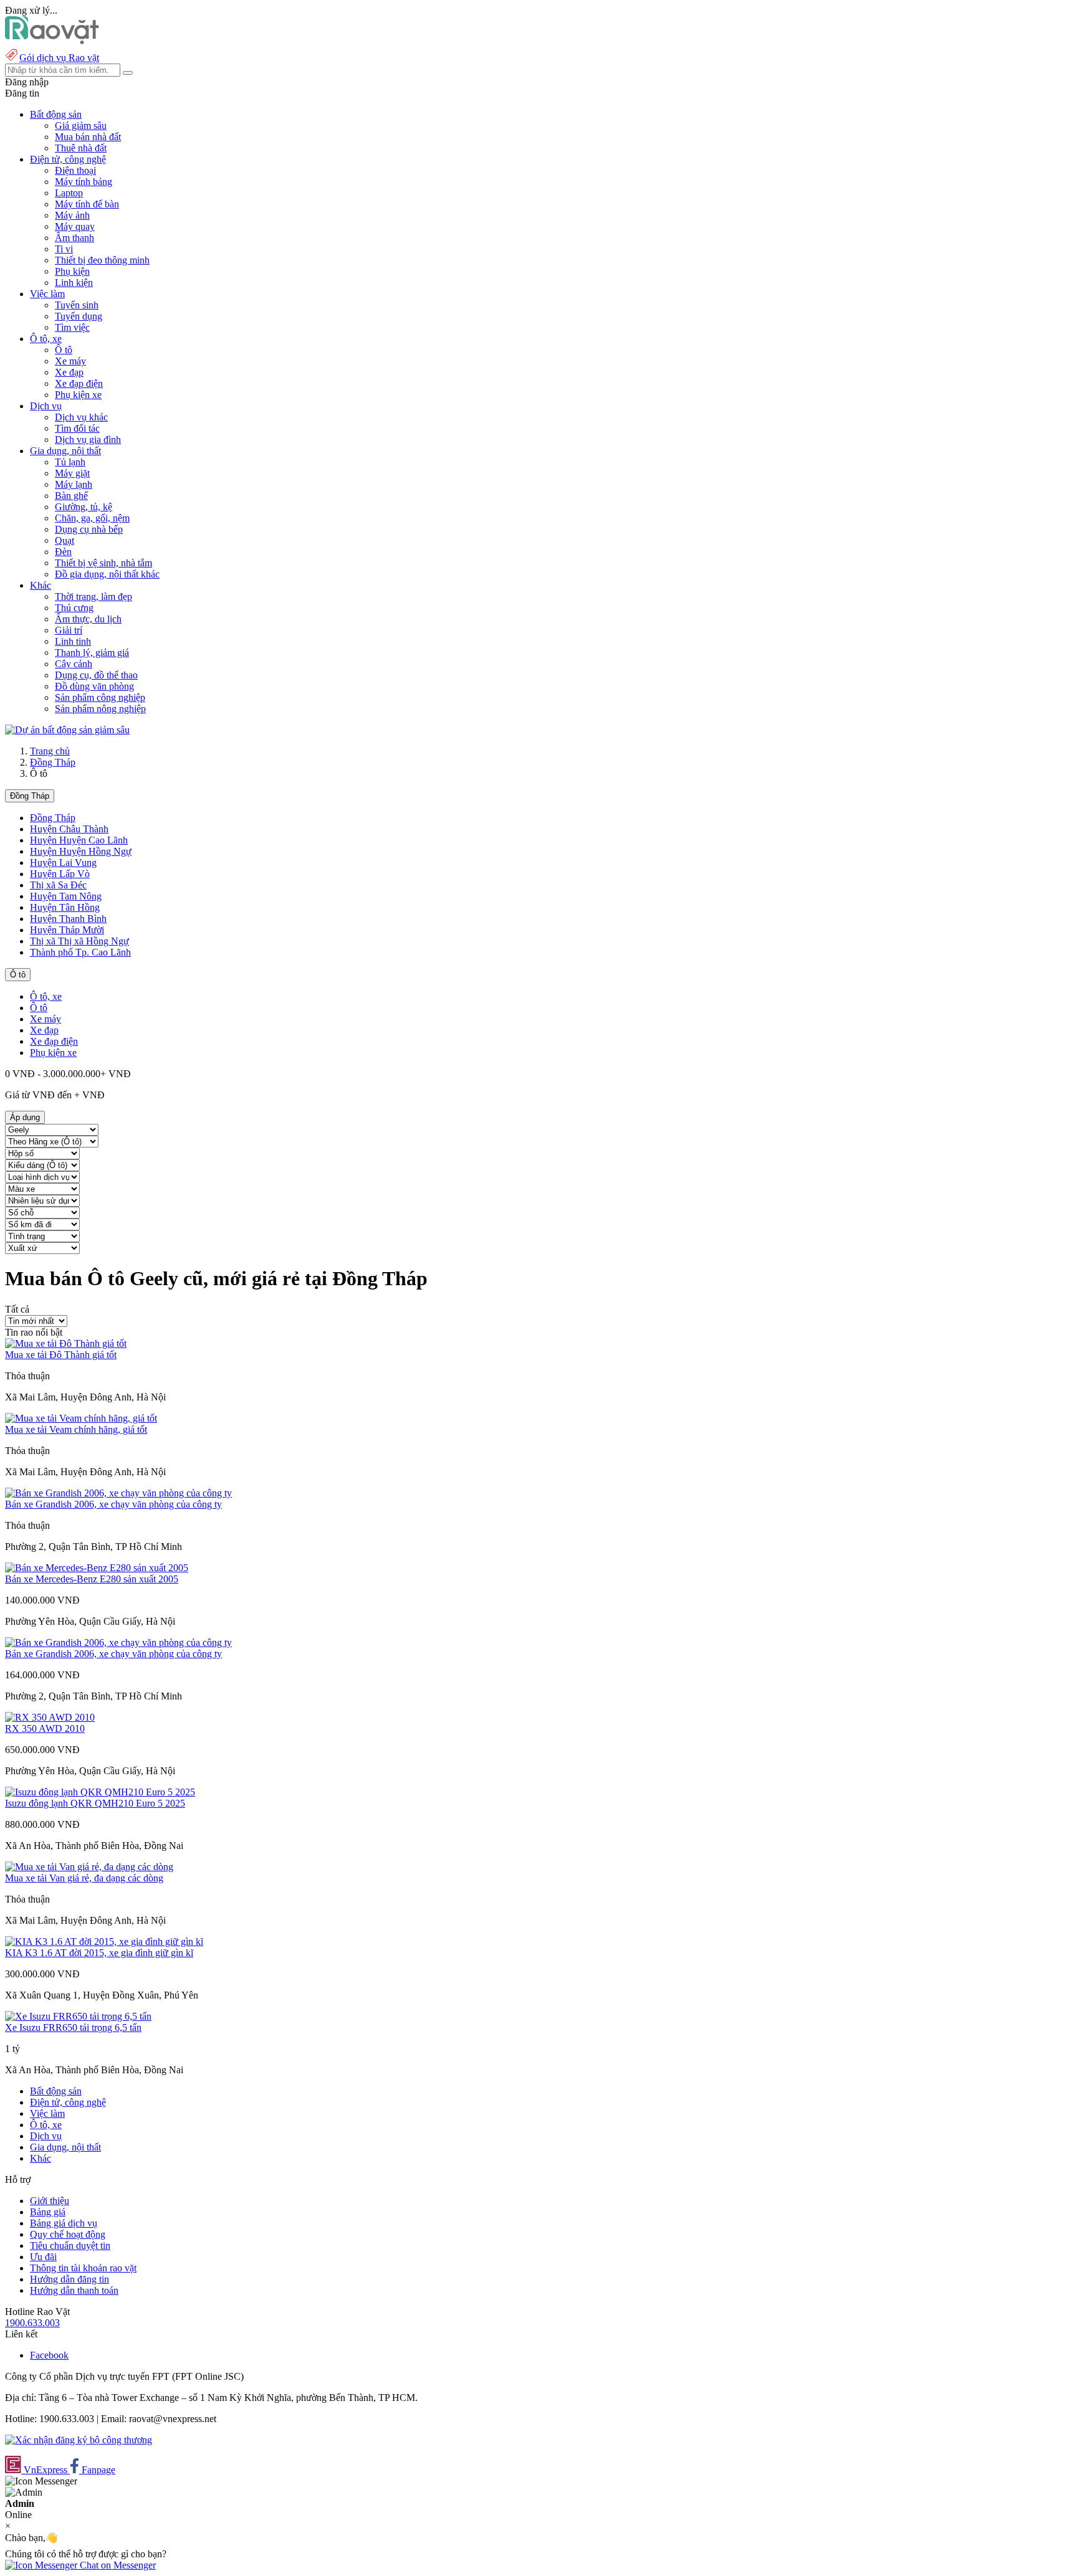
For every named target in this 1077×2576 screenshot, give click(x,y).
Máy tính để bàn (87, 204)
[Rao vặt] (52, 41)
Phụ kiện (72, 271)
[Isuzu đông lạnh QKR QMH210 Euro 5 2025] (100, 1792)
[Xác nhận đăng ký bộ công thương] (79, 2440)
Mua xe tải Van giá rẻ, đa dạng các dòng (84, 1878)
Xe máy (70, 361)
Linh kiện (74, 283)
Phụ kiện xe (78, 395)
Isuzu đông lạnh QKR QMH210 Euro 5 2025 (95, 1803)
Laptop (69, 193)
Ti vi (64, 249)
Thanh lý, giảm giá (92, 653)
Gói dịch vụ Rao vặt (59, 58)
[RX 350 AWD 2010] (50, 1717)
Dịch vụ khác (81, 417)
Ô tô (64, 350)
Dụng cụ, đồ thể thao (96, 675)
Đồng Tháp (53, 762)
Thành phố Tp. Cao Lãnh (80, 952)
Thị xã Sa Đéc (58, 885)
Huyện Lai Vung (63, 863)
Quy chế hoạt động (68, 2234)
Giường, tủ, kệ (84, 507)
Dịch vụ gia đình (88, 440)
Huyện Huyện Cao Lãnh (79, 840)
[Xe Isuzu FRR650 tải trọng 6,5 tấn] (78, 2016)
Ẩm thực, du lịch (88, 619)
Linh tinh (73, 641)
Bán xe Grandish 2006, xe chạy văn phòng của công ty (113, 1504)
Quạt (65, 540)
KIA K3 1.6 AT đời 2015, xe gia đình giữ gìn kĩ (99, 1953)
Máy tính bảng (84, 182)
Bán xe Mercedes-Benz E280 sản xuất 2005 (92, 1579)
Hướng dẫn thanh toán (74, 2290)
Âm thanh (74, 238)
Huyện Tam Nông (66, 896)
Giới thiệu (50, 2201)
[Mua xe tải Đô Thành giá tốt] (66, 1343)
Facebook (49, 2355)
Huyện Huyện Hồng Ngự (81, 851)
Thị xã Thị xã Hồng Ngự (79, 941)
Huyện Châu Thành (69, 829)
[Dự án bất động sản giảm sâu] (67, 730)
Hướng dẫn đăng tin (69, 2279)
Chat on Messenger (117, 2565)
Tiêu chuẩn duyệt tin (70, 2246)
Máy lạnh (74, 484)
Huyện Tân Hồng (65, 907)
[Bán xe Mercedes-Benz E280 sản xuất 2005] (97, 1568)
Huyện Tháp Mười (67, 930)
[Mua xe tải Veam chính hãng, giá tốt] (81, 1418)
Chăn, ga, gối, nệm (92, 518)
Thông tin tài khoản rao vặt (83, 2268)
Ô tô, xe (46, 996)
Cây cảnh (74, 664)
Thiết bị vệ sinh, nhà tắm (103, 563)
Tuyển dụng (79, 316)
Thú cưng (74, 608)
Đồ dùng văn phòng (94, 686)
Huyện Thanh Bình (68, 919)
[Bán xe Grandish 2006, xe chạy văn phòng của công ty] (118, 1493)
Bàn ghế (71, 496)
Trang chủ (50, 751)
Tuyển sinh (77, 305)
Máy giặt (72, 473)
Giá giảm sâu (81, 126)
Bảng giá (48, 2212)
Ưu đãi (43, 2257)
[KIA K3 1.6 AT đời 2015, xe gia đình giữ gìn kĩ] (104, 1942)
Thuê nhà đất (81, 148)
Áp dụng (25, 1117)
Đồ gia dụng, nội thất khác (107, 574)
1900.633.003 (32, 2323)
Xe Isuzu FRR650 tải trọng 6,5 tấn (73, 2027)
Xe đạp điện (79, 383)
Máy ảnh (72, 215)
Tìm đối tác (77, 428)
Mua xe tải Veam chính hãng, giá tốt (76, 1429)
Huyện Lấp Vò (60, 874)
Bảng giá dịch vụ (64, 2223)
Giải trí (69, 630)
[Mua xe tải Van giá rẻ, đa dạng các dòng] (89, 1867)
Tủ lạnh (70, 462)
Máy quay (75, 226)
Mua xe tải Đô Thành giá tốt (61, 1355)
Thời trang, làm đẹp (93, 596)
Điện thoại (75, 170)
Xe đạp (69, 372)
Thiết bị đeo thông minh (102, 260)
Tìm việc (72, 327)
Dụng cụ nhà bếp (89, 529)
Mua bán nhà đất (88, 137)
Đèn (63, 552)
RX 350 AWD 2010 (45, 1728)
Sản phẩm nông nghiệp (100, 709)
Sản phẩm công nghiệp (100, 697)
